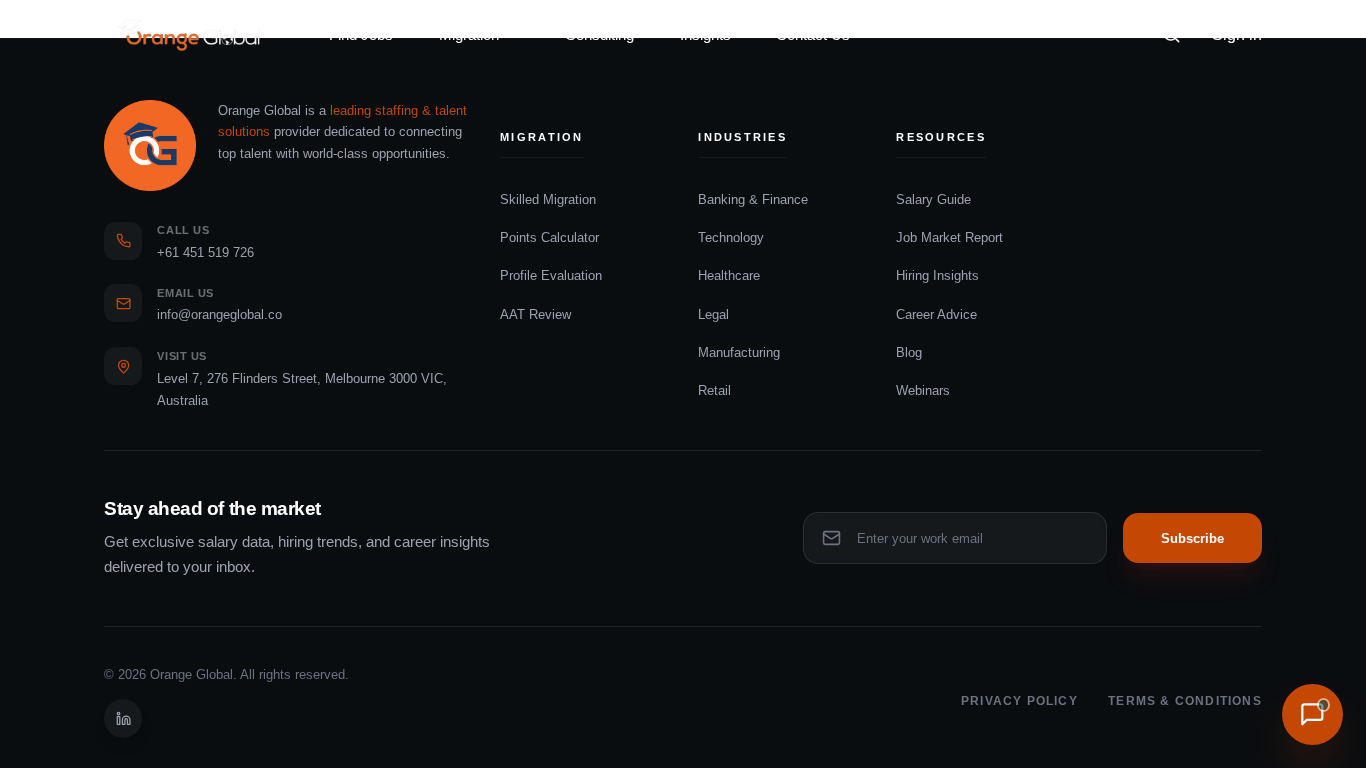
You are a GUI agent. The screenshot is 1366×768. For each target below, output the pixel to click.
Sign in (1237, 34)
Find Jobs (361, 34)
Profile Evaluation (551, 275)
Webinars (923, 390)
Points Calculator (549, 237)
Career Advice (936, 314)
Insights (705, 34)
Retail (714, 390)
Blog (909, 352)
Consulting (599, 34)
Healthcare (729, 275)
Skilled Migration (548, 199)
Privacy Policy (1019, 701)
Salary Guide (933, 199)
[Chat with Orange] (1312, 714)
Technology (731, 237)
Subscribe (1192, 538)
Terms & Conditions (1185, 701)
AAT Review (535, 314)
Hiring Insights (937, 275)
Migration (469, 34)
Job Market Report (949, 237)
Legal (713, 314)
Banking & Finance (753, 199)
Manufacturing (739, 352)
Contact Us (813, 34)
